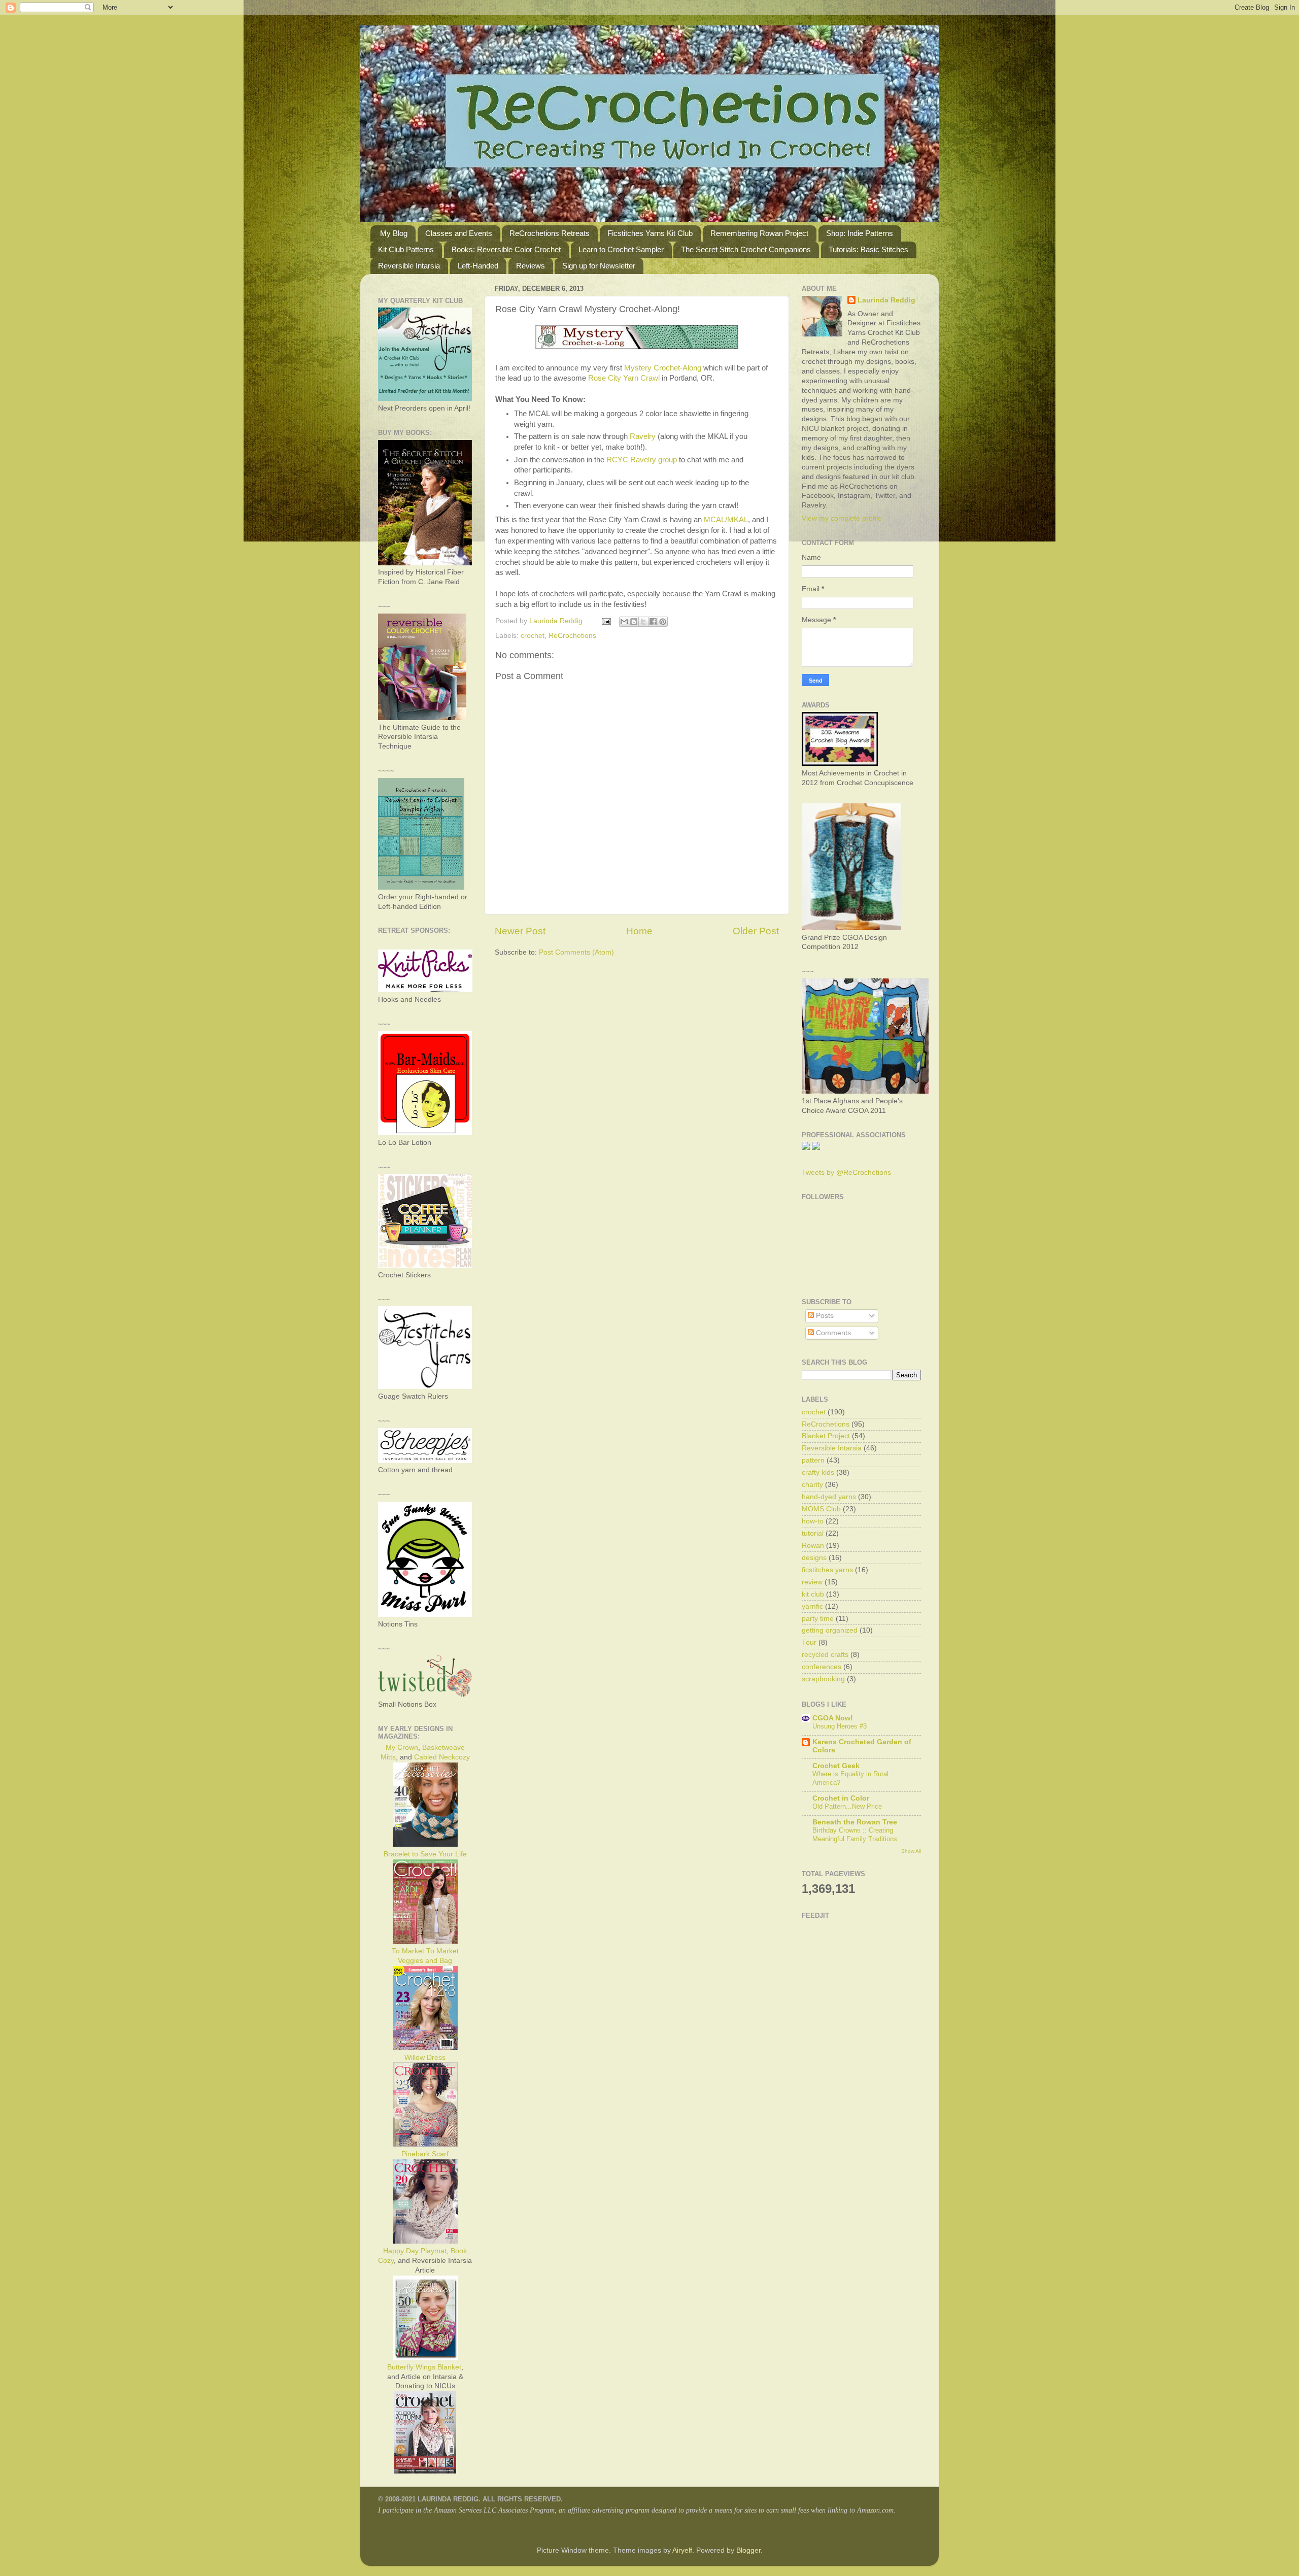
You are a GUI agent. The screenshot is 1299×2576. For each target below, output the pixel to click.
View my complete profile (842, 518)
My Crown (402, 1748)
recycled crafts (825, 1655)
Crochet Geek (836, 1766)
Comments (832, 1333)
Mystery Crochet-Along (663, 368)
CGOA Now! (833, 1718)
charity (812, 1485)
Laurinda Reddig (886, 300)
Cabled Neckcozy (442, 1757)
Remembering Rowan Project (759, 233)
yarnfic (812, 1606)
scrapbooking (823, 1679)
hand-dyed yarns (829, 1497)
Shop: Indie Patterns (860, 233)
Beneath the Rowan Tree (855, 1822)
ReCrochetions (572, 636)
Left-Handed (478, 266)
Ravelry (643, 436)
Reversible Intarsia (409, 266)
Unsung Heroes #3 (840, 1726)
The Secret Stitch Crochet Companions (746, 249)
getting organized (830, 1630)
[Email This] (624, 622)
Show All (911, 1851)
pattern (813, 1460)
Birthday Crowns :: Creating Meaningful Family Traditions (855, 1835)
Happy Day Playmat (415, 2251)
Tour (809, 1642)
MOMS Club (821, 1509)
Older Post (756, 931)
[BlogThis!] (634, 622)
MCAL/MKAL (726, 520)
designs (814, 1558)
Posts (824, 1316)
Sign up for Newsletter (599, 266)
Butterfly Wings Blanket (424, 2367)
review (812, 1582)
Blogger (748, 2550)
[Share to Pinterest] (663, 622)
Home (639, 931)
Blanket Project (826, 1436)
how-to (813, 1521)
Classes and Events (459, 233)
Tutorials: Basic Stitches (868, 249)
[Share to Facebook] (653, 622)
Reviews (531, 266)
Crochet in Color (841, 1798)
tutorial (813, 1533)
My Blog (394, 233)
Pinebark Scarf (425, 2154)
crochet (533, 636)
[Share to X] (643, 622)
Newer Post (520, 931)
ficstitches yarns (827, 1570)
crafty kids (818, 1472)
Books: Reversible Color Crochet (506, 249)
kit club (813, 1594)
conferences (822, 1667)
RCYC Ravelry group (642, 460)
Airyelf (682, 2550)
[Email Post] (606, 621)
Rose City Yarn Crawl (624, 378)
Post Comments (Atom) (576, 952)
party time (818, 1619)
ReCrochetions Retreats (550, 233)
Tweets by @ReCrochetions (846, 1173)
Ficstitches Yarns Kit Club (650, 233)
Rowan (813, 1546)
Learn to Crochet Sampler (621, 249)
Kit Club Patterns (406, 249)
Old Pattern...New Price (847, 1806)
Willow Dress (425, 2058)
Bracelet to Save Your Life (425, 1854)
